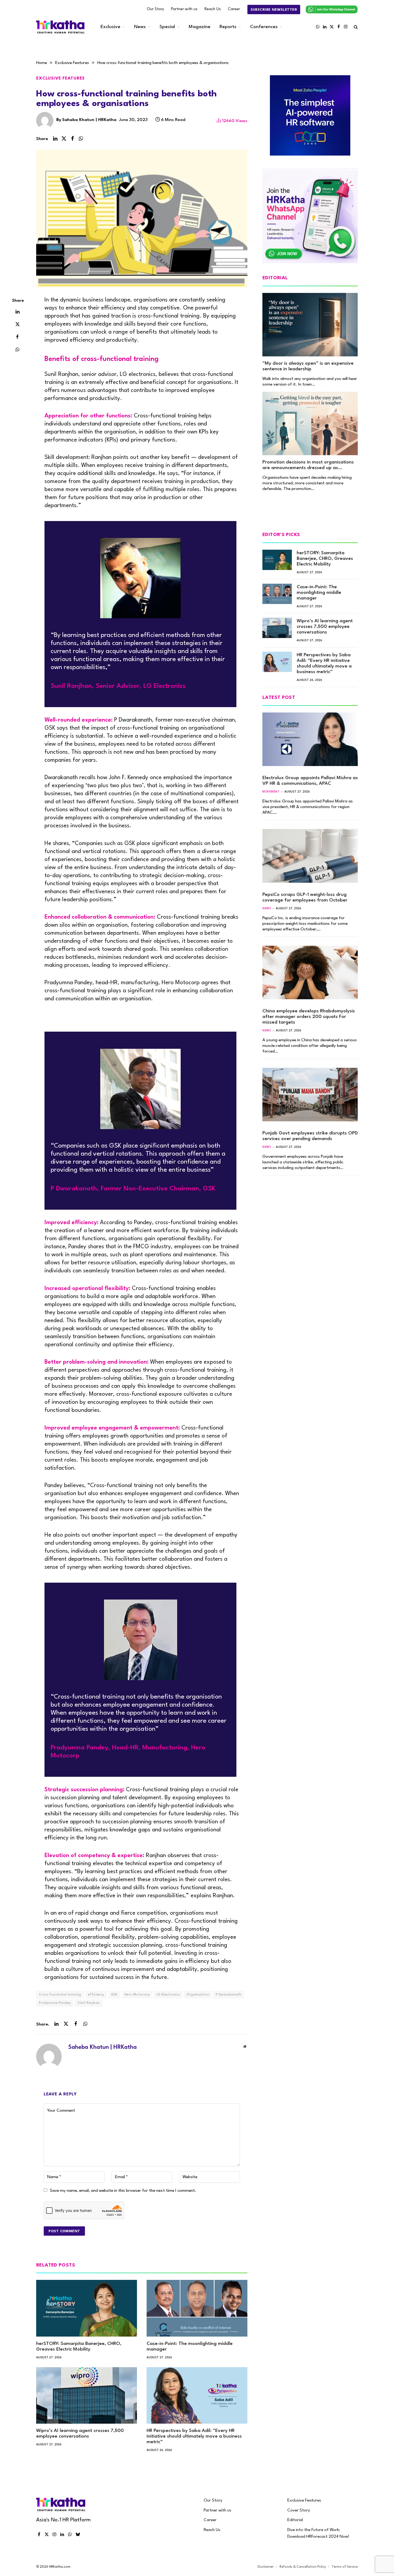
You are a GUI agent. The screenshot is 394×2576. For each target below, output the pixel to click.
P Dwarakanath (228, 1995)
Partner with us (184, 9)
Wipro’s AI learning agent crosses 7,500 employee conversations (80, 2434)
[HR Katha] (60, 27)
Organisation (198, 1995)
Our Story (155, 9)
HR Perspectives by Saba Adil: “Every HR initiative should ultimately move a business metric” (194, 2436)
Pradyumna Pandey (55, 2003)
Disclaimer (266, 2567)
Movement (271, 792)
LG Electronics (168, 1995)
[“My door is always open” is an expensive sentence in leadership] (310, 325)
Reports (228, 27)
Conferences (264, 27)
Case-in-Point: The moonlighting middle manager (190, 2347)
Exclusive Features (60, 78)
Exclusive (110, 27)
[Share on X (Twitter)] (64, 139)
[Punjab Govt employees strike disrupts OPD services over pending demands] (310, 1095)
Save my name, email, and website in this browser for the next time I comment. (123, 2191)
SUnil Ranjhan (89, 2003)
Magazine (200, 27)
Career (234, 9)
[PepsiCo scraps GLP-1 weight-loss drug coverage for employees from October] (310, 856)
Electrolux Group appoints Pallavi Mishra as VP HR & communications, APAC (310, 781)
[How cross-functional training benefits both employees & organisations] (142, 219)
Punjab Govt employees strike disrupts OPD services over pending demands (310, 1136)
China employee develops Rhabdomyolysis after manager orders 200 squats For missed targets (309, 1017)
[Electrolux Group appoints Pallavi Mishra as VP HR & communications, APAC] (310, 739)
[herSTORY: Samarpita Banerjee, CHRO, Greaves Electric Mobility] (87, 2308)
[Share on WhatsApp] (81, 139)
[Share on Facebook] (72, 139)
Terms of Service (345, 2567)
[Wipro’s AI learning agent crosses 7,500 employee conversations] (87, 2396)
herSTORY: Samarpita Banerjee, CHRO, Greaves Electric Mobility (79, 2347)
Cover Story (299, 2510)
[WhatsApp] (17, 349)
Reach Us (213, 9)
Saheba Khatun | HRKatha (89, 120)
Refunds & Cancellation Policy (303, 2567)
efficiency (96, 1995)
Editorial (295, 2520)
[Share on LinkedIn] (55, 139)
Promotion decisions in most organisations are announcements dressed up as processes (308, 465)
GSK (114, 1995)
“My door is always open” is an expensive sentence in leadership (308, 366)
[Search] (355, 27)
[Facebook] (17, 337)
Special (167, 27)
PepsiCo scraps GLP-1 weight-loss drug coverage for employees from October (305, 897)
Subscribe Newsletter (274, 10)
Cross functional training (60, 1995)
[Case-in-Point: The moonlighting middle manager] (197, 2308)
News (140, 27)
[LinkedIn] (17, 311)
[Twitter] (17, 324)
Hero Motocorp (137, 1995)
